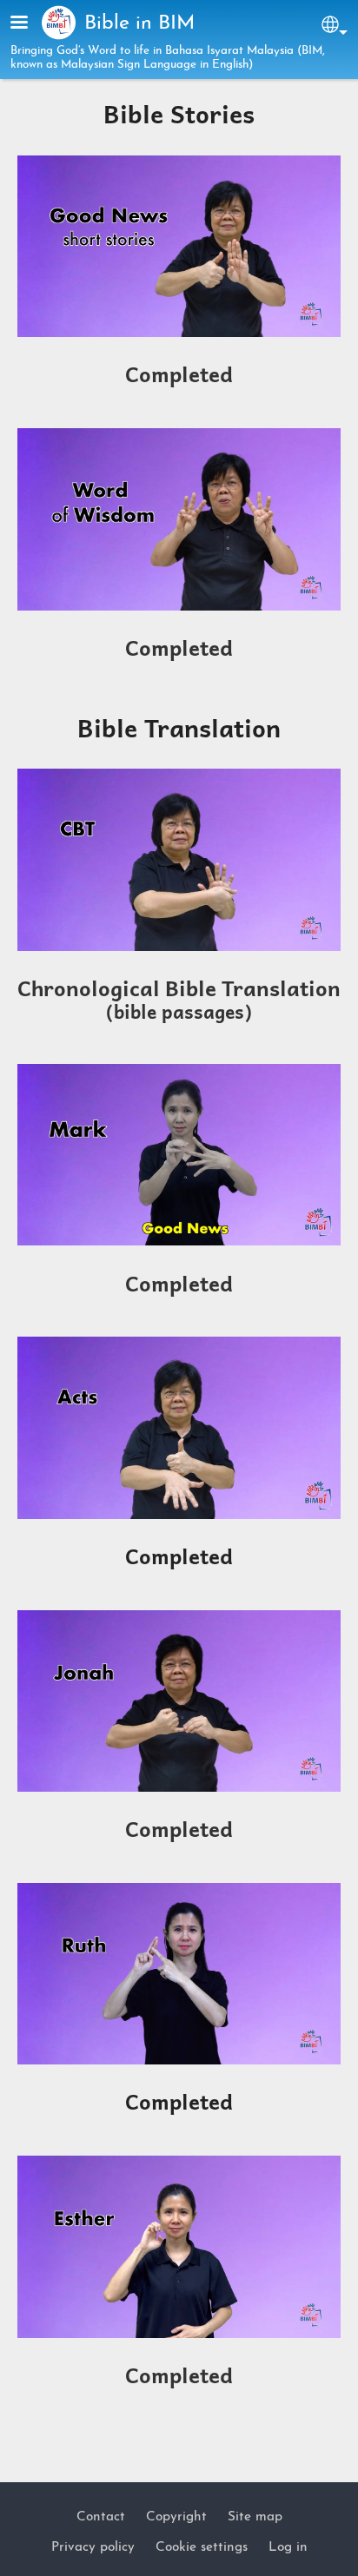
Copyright (176, 2517)
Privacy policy (93, 2547)
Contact (101, 2517)
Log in (288, 2547)
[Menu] (30, 24)
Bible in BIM (139, 24)
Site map (255, 2517)
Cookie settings (202, 2547)
